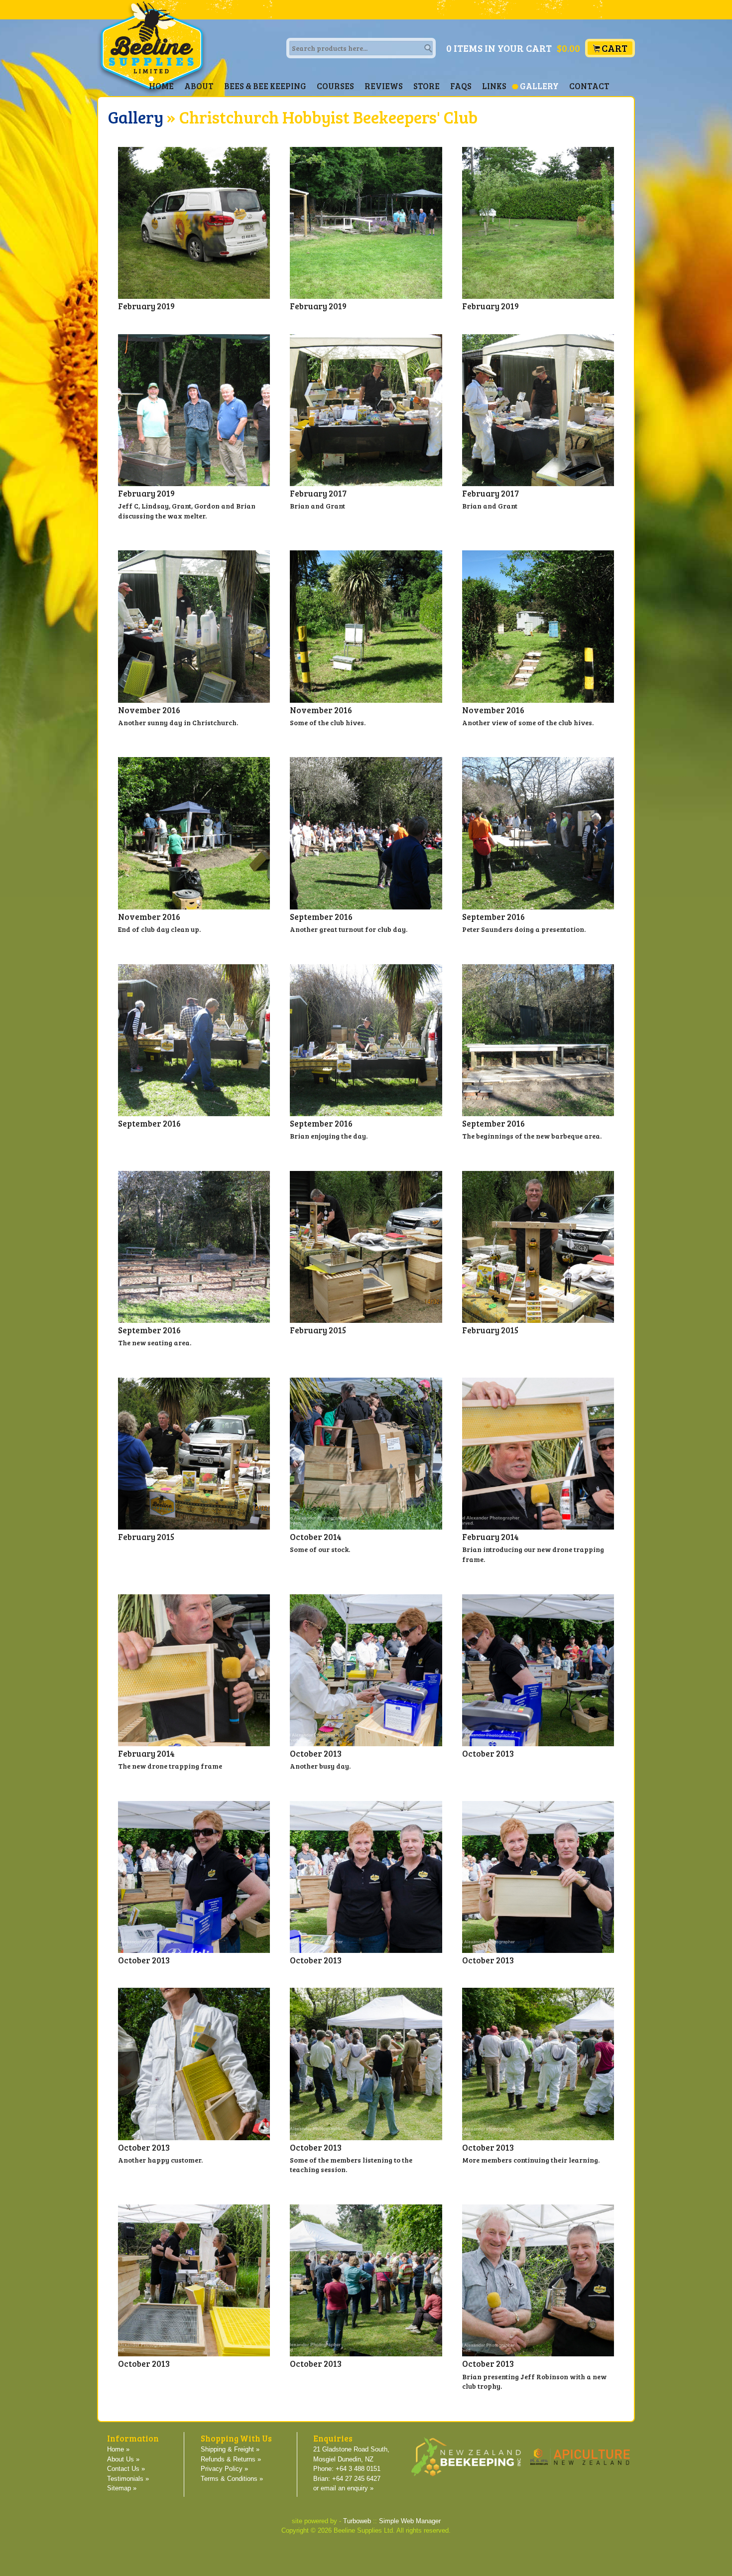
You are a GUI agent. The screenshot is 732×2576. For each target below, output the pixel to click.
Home (161, 86)
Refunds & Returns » (231, 2459)
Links (494, 86)
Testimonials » (128, 2479)
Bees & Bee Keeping (265, 86)
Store (427, 86)
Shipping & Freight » (230, 2449)
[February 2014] (538, 1454)
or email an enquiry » (343, 2488)
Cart (614, 48)
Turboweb (357, 2521)
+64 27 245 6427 (356, 2479)
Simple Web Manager (410, 2521)
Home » (118, 2449)
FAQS (461, 86)
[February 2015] (366, 1247)
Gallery (539, 86)
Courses (335, 86)
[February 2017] (366, 410)
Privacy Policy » (224, 2469)
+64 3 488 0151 (358, 2469)
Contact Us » (126, 2469)
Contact (589, 86)
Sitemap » (122, 2488)
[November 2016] (194, 626)
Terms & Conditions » (232, 2479)
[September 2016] (366, 833)
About (199, 86)
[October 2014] (366, 1454)
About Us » (123, 2459)
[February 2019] (194, 223)
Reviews (384, 86)
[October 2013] (366, 1670)
